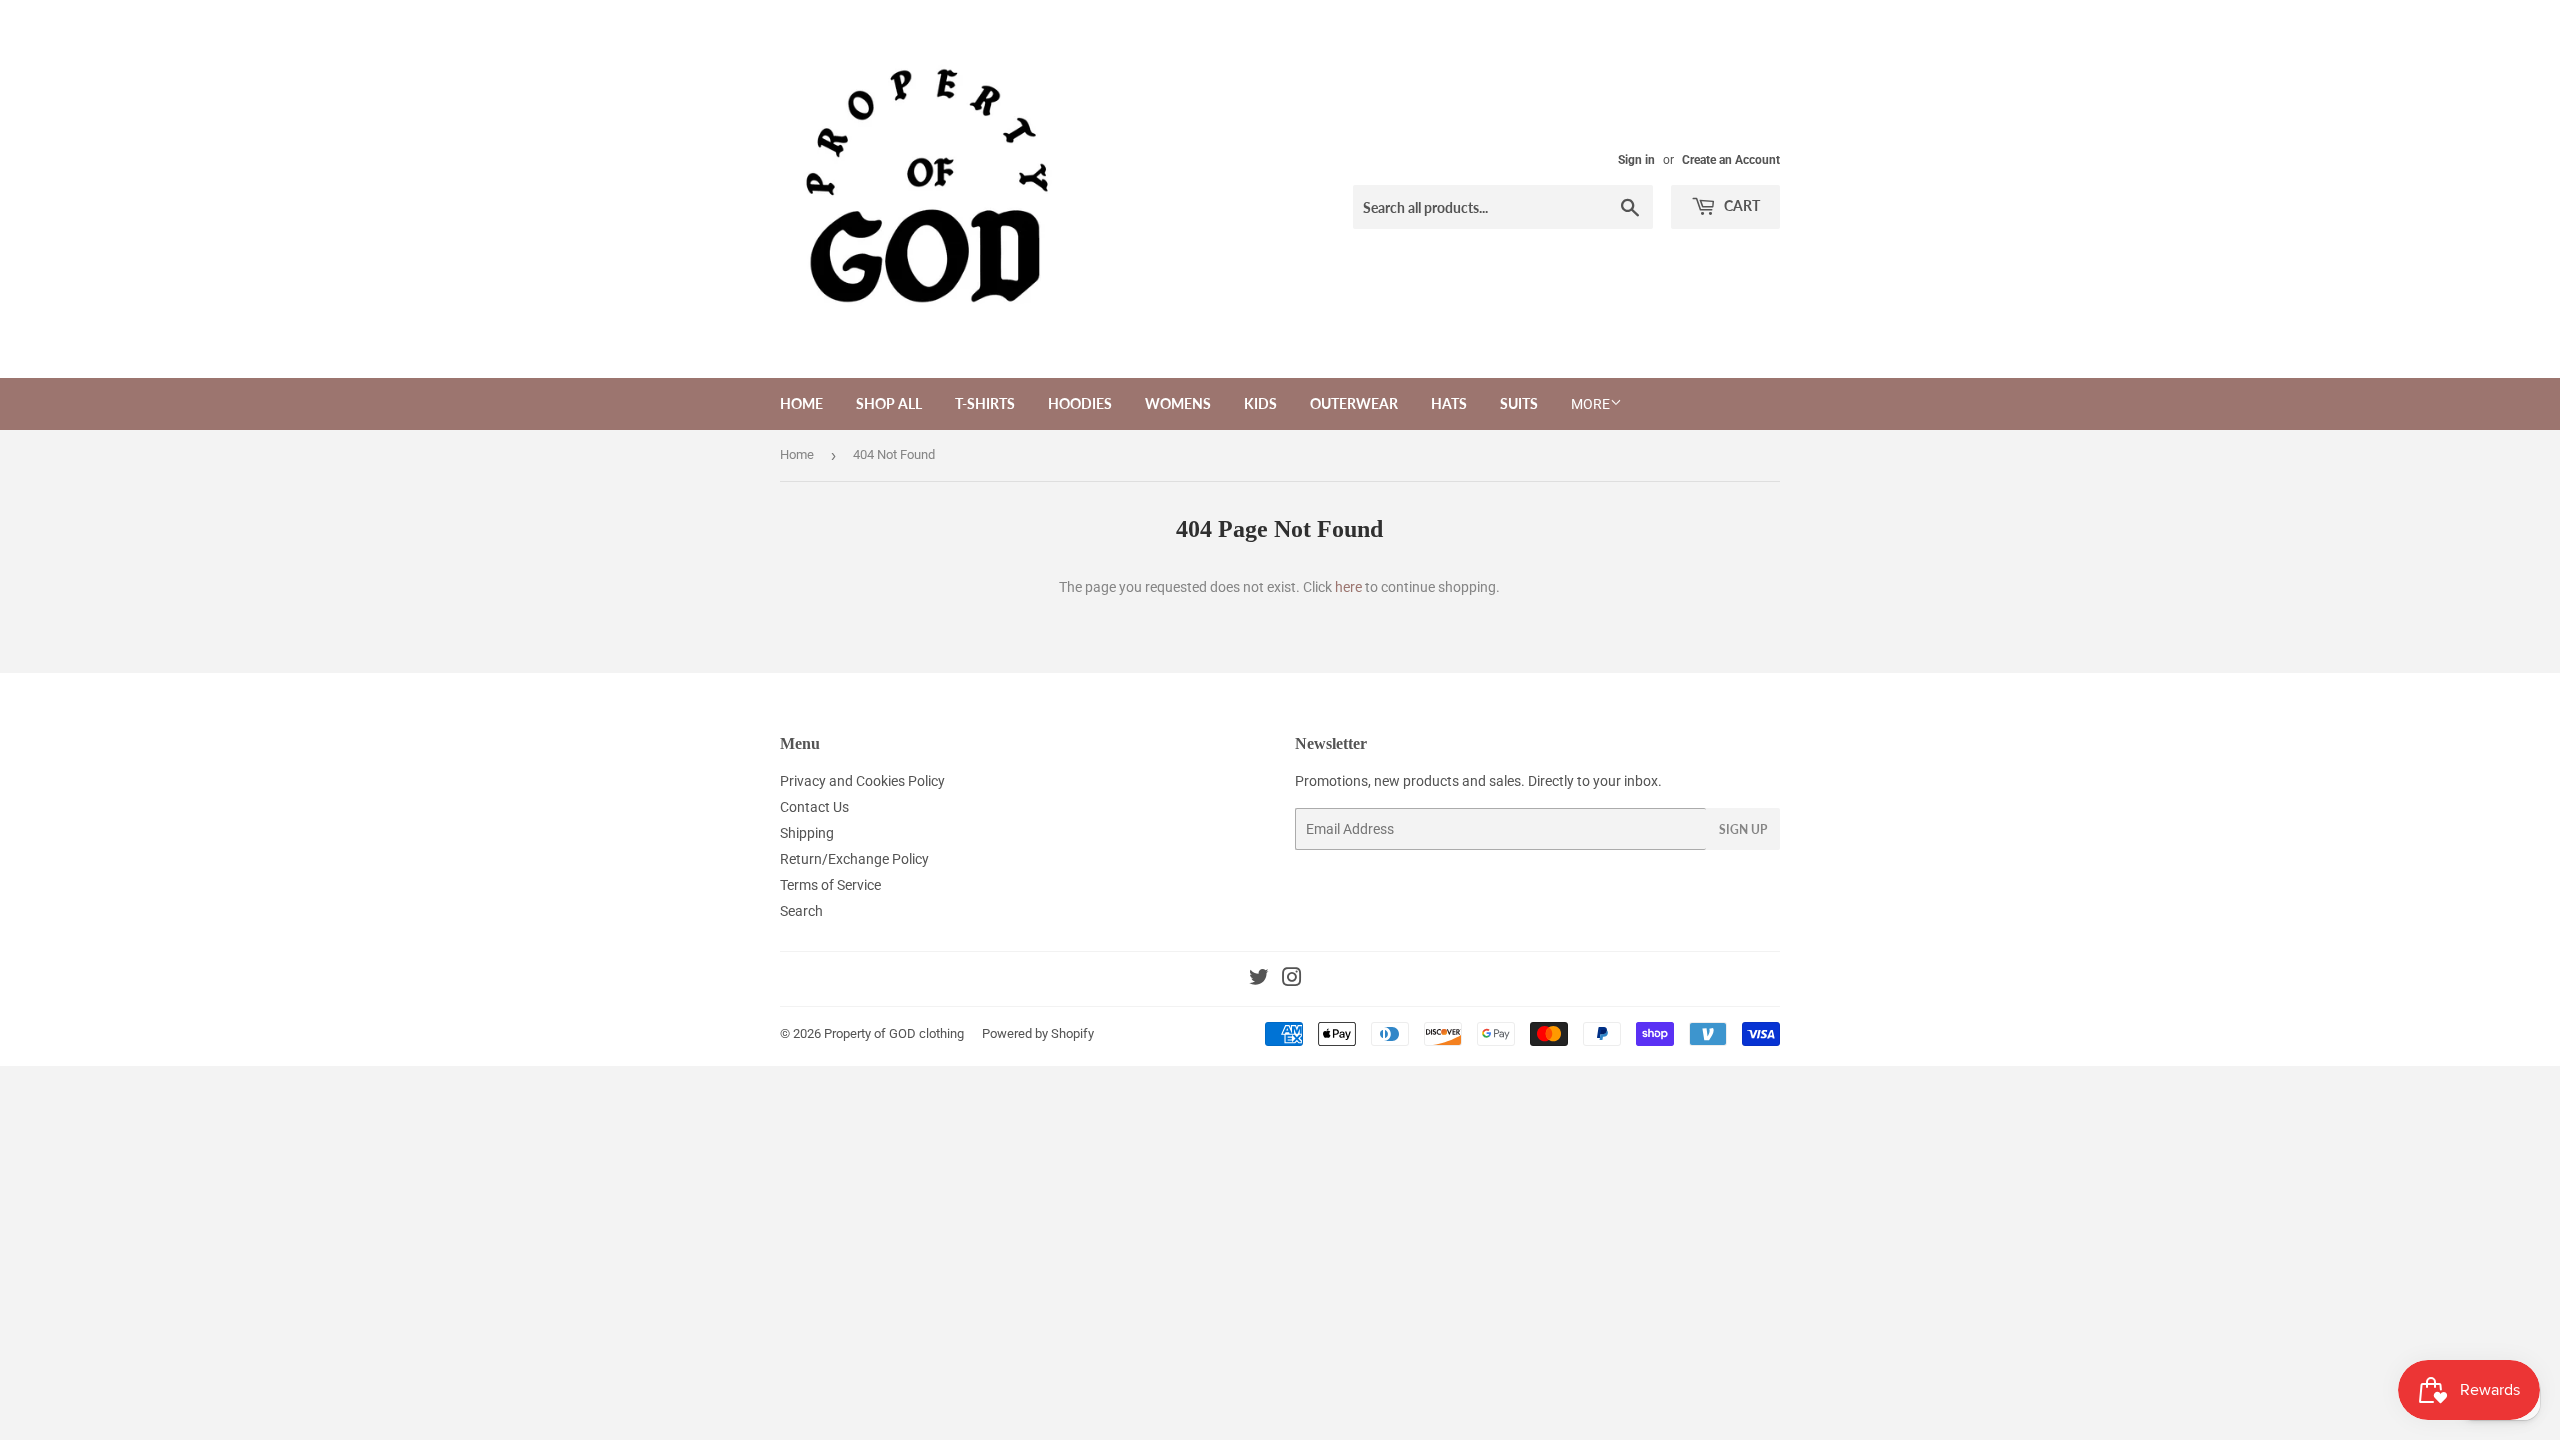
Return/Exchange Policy (854, 859)
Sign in (1636, 160)
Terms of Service (830, 885)
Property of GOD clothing (894, 1033)
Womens (1178, 403)
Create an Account (1731, 160)
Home (801, 403)
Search (801, 911)
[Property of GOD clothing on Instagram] (1292, 980)
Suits (1519, 403)
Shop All (889, 403)
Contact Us (814, 807)
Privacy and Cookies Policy (862, 781)
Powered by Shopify (1038, 1033)
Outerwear (1354, 403)
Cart (1740, 205)
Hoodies (1080, 403)
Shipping (807, 833)
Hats (1449, 403)
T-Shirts (985, 403)
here (1348, 587)
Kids (1260, 403)
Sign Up (1743, 829)
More (1590, 404)
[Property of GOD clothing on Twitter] (1259, 980)
